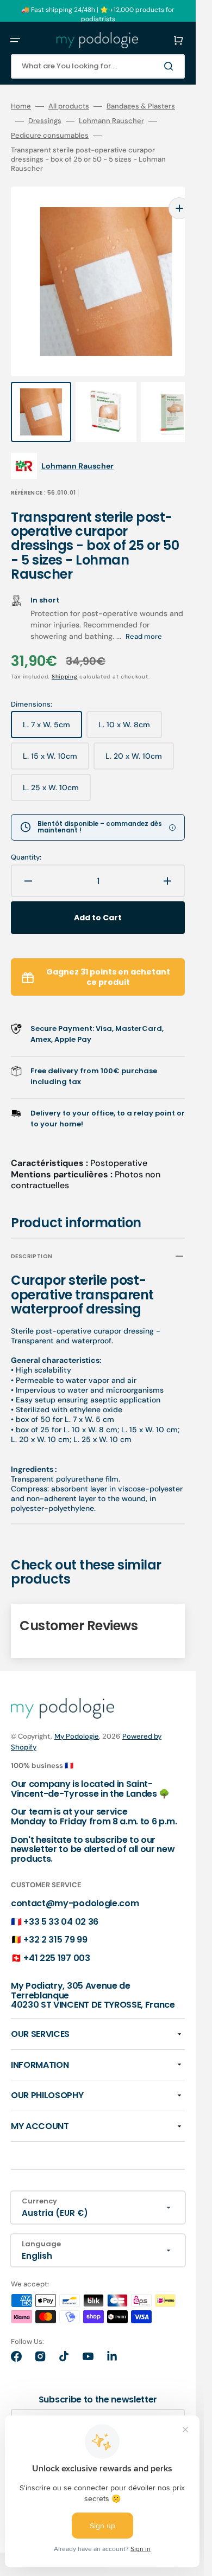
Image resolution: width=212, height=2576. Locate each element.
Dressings (45, 121)
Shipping (65, 655)
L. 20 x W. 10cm (140, 739)
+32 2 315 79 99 (55, 1918)
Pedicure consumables (50, 136)
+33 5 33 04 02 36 (61, 1900)
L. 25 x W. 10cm (57, 770)
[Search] (171, 66)
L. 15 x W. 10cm (56, 739)
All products (69, 106)
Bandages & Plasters (141, 106)
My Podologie (77, 1715)
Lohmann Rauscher (111, 121)
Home (21, 106)
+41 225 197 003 (57, 1936)
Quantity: (26, 836)
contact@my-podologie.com (75, 1882)
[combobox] (98, 66)
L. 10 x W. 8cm (130, 707)
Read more (144, 615)
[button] (15, 40)
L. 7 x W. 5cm (52, 707)
